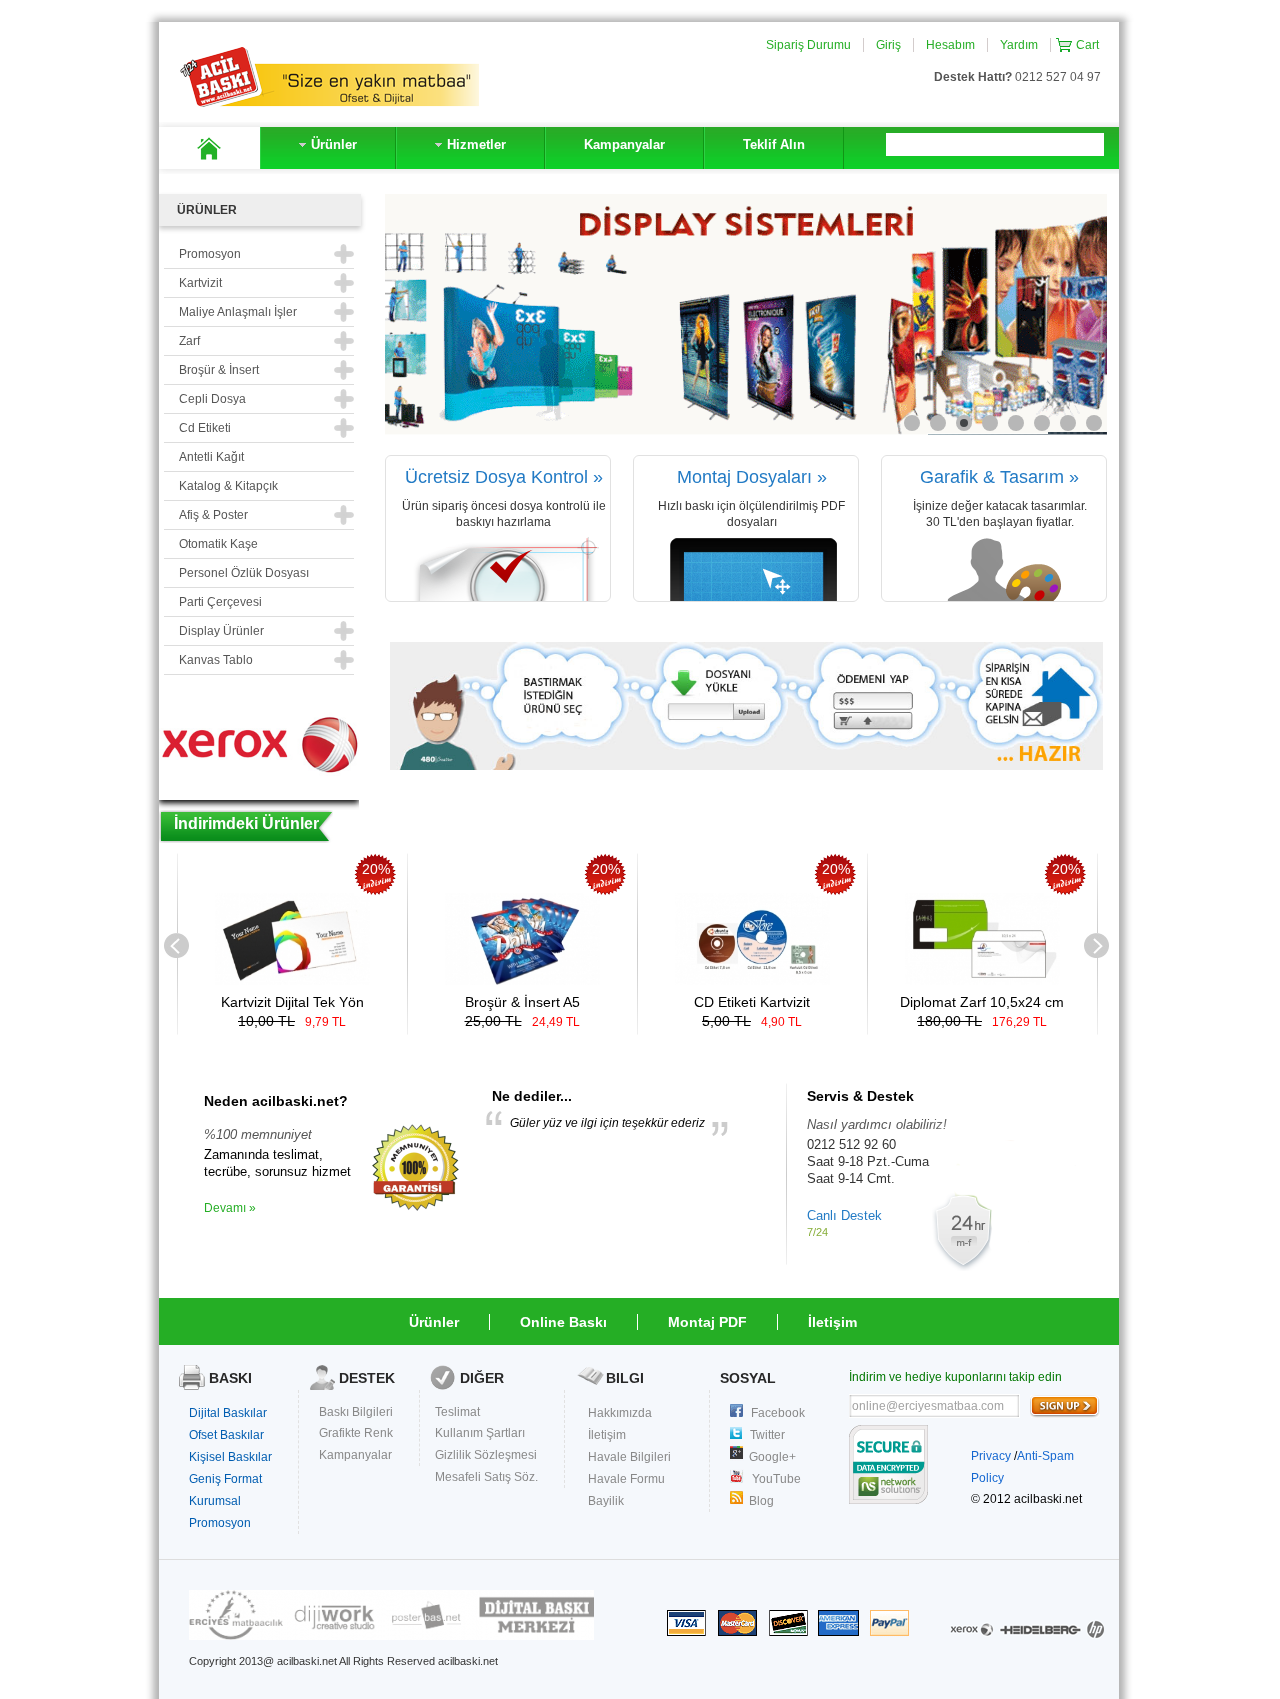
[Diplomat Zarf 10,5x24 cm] (982, 980)
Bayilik (606, 1501)
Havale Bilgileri (629, 1457)
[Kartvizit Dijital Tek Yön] (292, 980)
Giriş (888, 45)
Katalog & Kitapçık (228, 486)
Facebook (778, 1413)
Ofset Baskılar (226, 1435)
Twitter (767, 1435)
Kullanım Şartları (480, 1433)
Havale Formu (626, 1479)
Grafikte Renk (356, 1433)
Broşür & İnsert (219, 370)
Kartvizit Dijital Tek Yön (292, 1002)
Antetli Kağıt (211, 457)
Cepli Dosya (212, 399)
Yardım (1019, 45)
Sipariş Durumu (808, 45)
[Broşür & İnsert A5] (522, 980)
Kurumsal (215, 1501)
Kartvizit (200, 283)
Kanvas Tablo (216, 660)
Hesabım (950, 45)
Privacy (991, 1456)
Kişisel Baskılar (230, 1457)
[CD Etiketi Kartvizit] (752, 980)
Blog (761, 1501)
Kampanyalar (355, 1455)
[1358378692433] (415, 1207)
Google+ (772, 1457)
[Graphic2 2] (391, 1636)
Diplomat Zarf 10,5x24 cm (982, 1002)
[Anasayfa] (209, 148)
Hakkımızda (620, 1413)
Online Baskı (563, 1322)
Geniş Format (225, 1479)
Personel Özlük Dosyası (244, 573)
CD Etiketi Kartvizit (752, 1002)
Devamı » (230, 1208)
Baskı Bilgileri (356, 1412)
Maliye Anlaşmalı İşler (238, 312)
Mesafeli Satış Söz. (486, 1477)
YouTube (776, 1479)
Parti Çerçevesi (220, 602)
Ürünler (434, 1322)
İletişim (832, 1322)
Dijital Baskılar (228, 1413)
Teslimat (457, 1412)
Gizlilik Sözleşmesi (486, 1455)
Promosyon (220, 1523)
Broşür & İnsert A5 (522, 1002)
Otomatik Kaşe (218, 544)
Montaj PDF (707, 1322)
